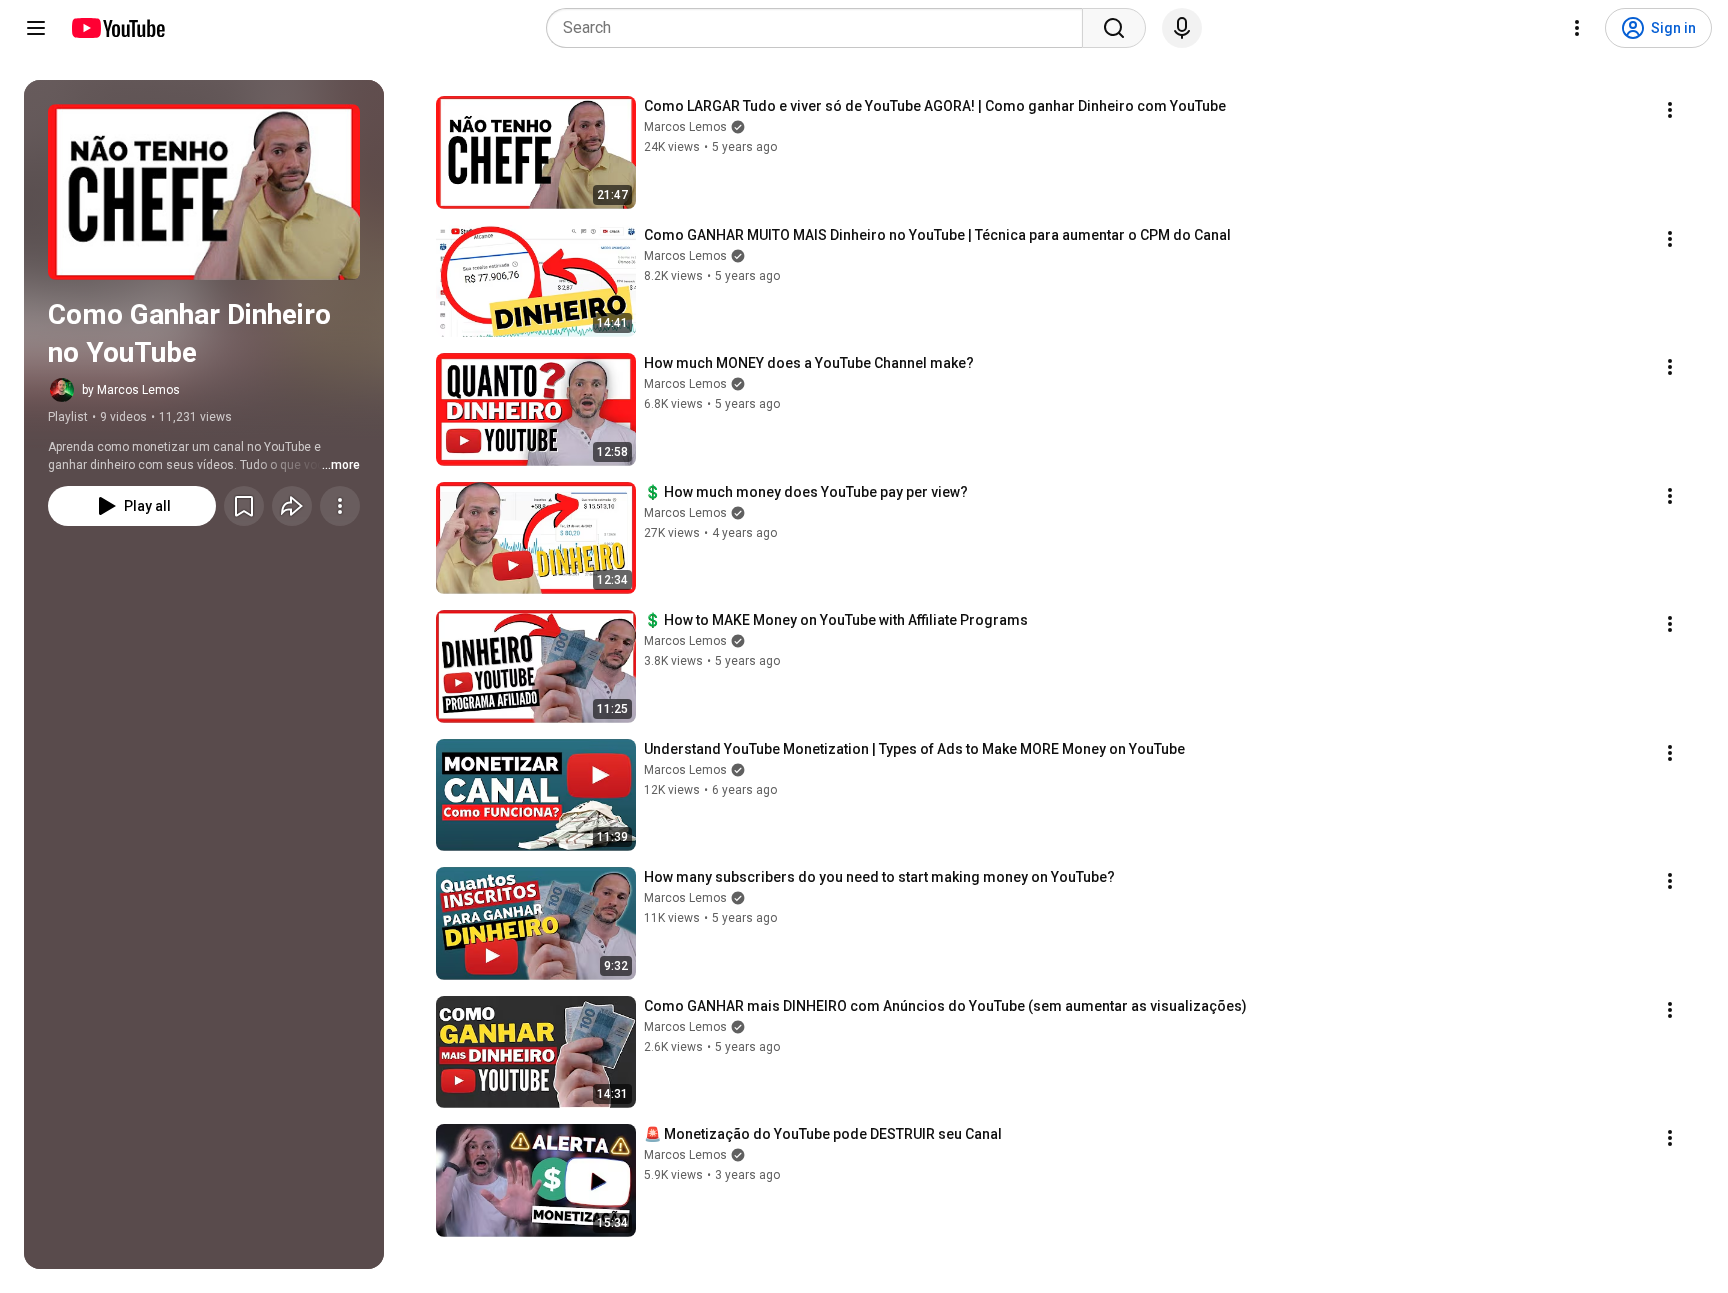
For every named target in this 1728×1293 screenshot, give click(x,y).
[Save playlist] (244, 506)
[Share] (292, 506)
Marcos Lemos (685, 127)
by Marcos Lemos (131, 390)
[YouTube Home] (117, 28)
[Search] (1114, 28)
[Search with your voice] (1182, 28)
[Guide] (36, 28)
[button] (204, 192)
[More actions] (340, 506)
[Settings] (1577, 28)
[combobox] (820, 28)
